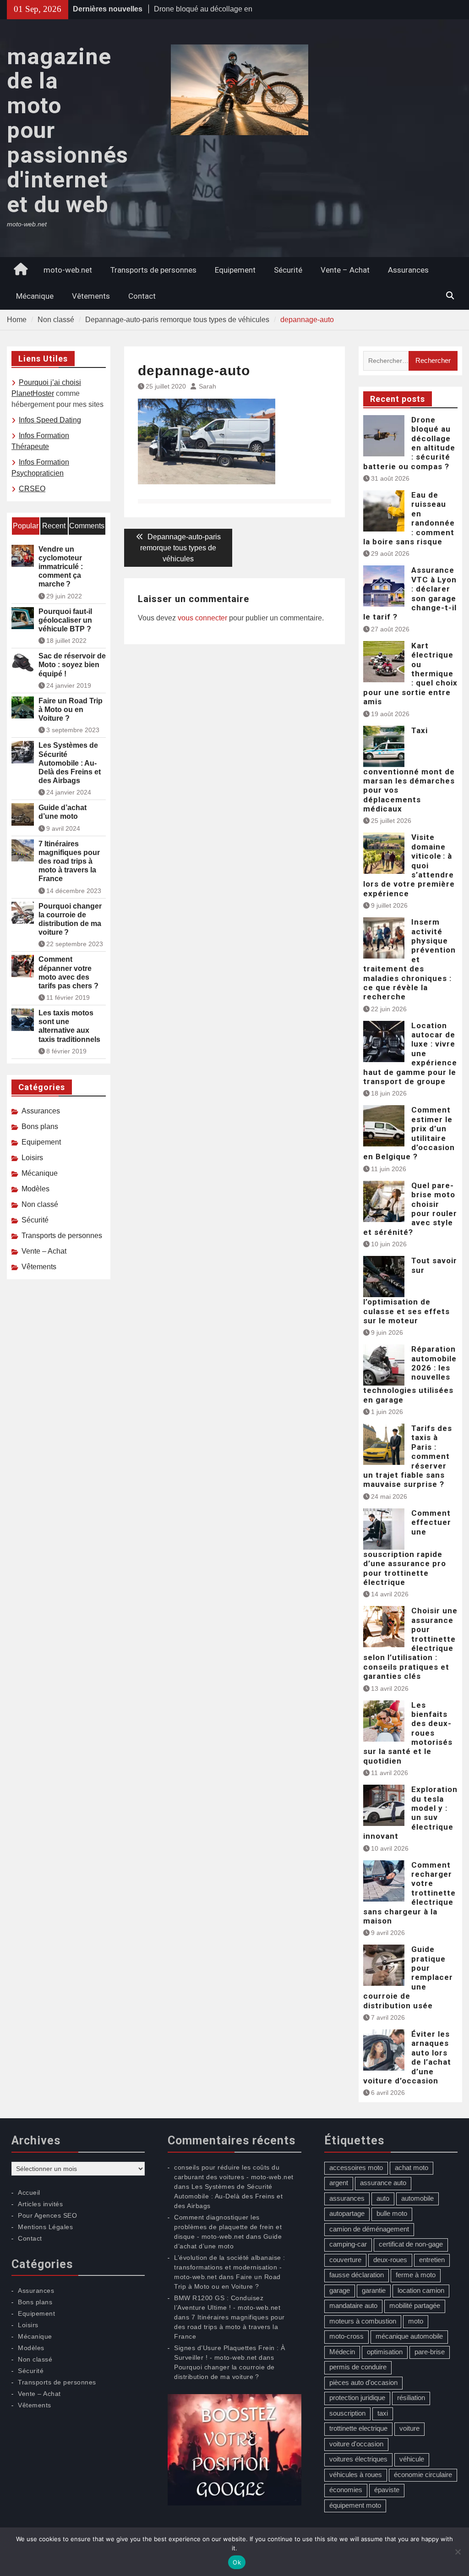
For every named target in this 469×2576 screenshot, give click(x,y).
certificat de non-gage (411, 2244)
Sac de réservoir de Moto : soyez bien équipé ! (72, 665)
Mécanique (35, 296)
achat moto (412, 2168)
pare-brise (430, 2352)
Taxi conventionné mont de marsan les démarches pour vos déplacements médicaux (409, 770)
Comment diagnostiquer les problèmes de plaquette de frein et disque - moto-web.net (228, 2227)
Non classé (40, 1204)
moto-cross (346, 2336)
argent (339, 2183)
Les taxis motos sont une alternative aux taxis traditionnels (69, 1026)
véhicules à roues (356, 2475)
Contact (142, 296)
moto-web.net (68, 270)
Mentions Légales (45, 2227)
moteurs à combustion (363, 2321)
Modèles (35, 1189)
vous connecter (202, 618)
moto (416, 2321)
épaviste (387, 2490)
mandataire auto (353, 2305)
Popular (26, 526)
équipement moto (355, 2505)
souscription (347, 2413)
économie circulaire (423, 2475)
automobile (417, 2198)
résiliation (411, 2398)
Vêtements (91, 296)
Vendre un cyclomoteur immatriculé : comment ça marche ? (61, 567)
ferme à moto (416, 2275)
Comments (87, 526)
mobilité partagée (415, 2305)
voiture (409, 2428)
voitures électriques (358, 2459)
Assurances (408, 270)
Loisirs (32, 1158)
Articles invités (40, 2204)
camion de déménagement (369, 2229)
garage (340, 2290)
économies (346, 2490)
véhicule (412, 2459)
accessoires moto (356, 2168)
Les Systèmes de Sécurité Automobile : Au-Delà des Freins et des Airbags (70, 763)
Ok (237, 2562)
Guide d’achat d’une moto (63, 812)
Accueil (29, 2192)
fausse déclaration (357, 2275)
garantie (374, 2290)
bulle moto (392, 2213)
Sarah (207, 386)
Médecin (342, 2352)
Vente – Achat (345, 270)
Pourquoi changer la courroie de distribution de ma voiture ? (70, 919)
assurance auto (383, 2183)
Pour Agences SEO (47, 2215)
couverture (345, 2260)
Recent (54, 526)
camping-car (348, 2244)
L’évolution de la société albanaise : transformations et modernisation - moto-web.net (230, 2267)
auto (383, 2198)
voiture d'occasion (356, 2444)
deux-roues (390, 2260)
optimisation (385, 2352)
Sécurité (288, 270)
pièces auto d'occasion (363, 2382)
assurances (347, 2198)
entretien (432, 2260)
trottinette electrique (358, 2428)
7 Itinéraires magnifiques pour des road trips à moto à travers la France (69, 861)
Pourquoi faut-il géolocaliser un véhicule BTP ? (65, 620)
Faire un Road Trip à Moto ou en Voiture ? (71, 710)
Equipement (235, 270)
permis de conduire (358, 2367)
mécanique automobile (409, 2336)
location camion (421, 2290)
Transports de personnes (153, 270)
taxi (383, 2413)
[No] (458, 2552)
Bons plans (40, 1126)
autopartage (347, 2213)
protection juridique (357, 2398)
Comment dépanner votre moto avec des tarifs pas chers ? (68, 973)
